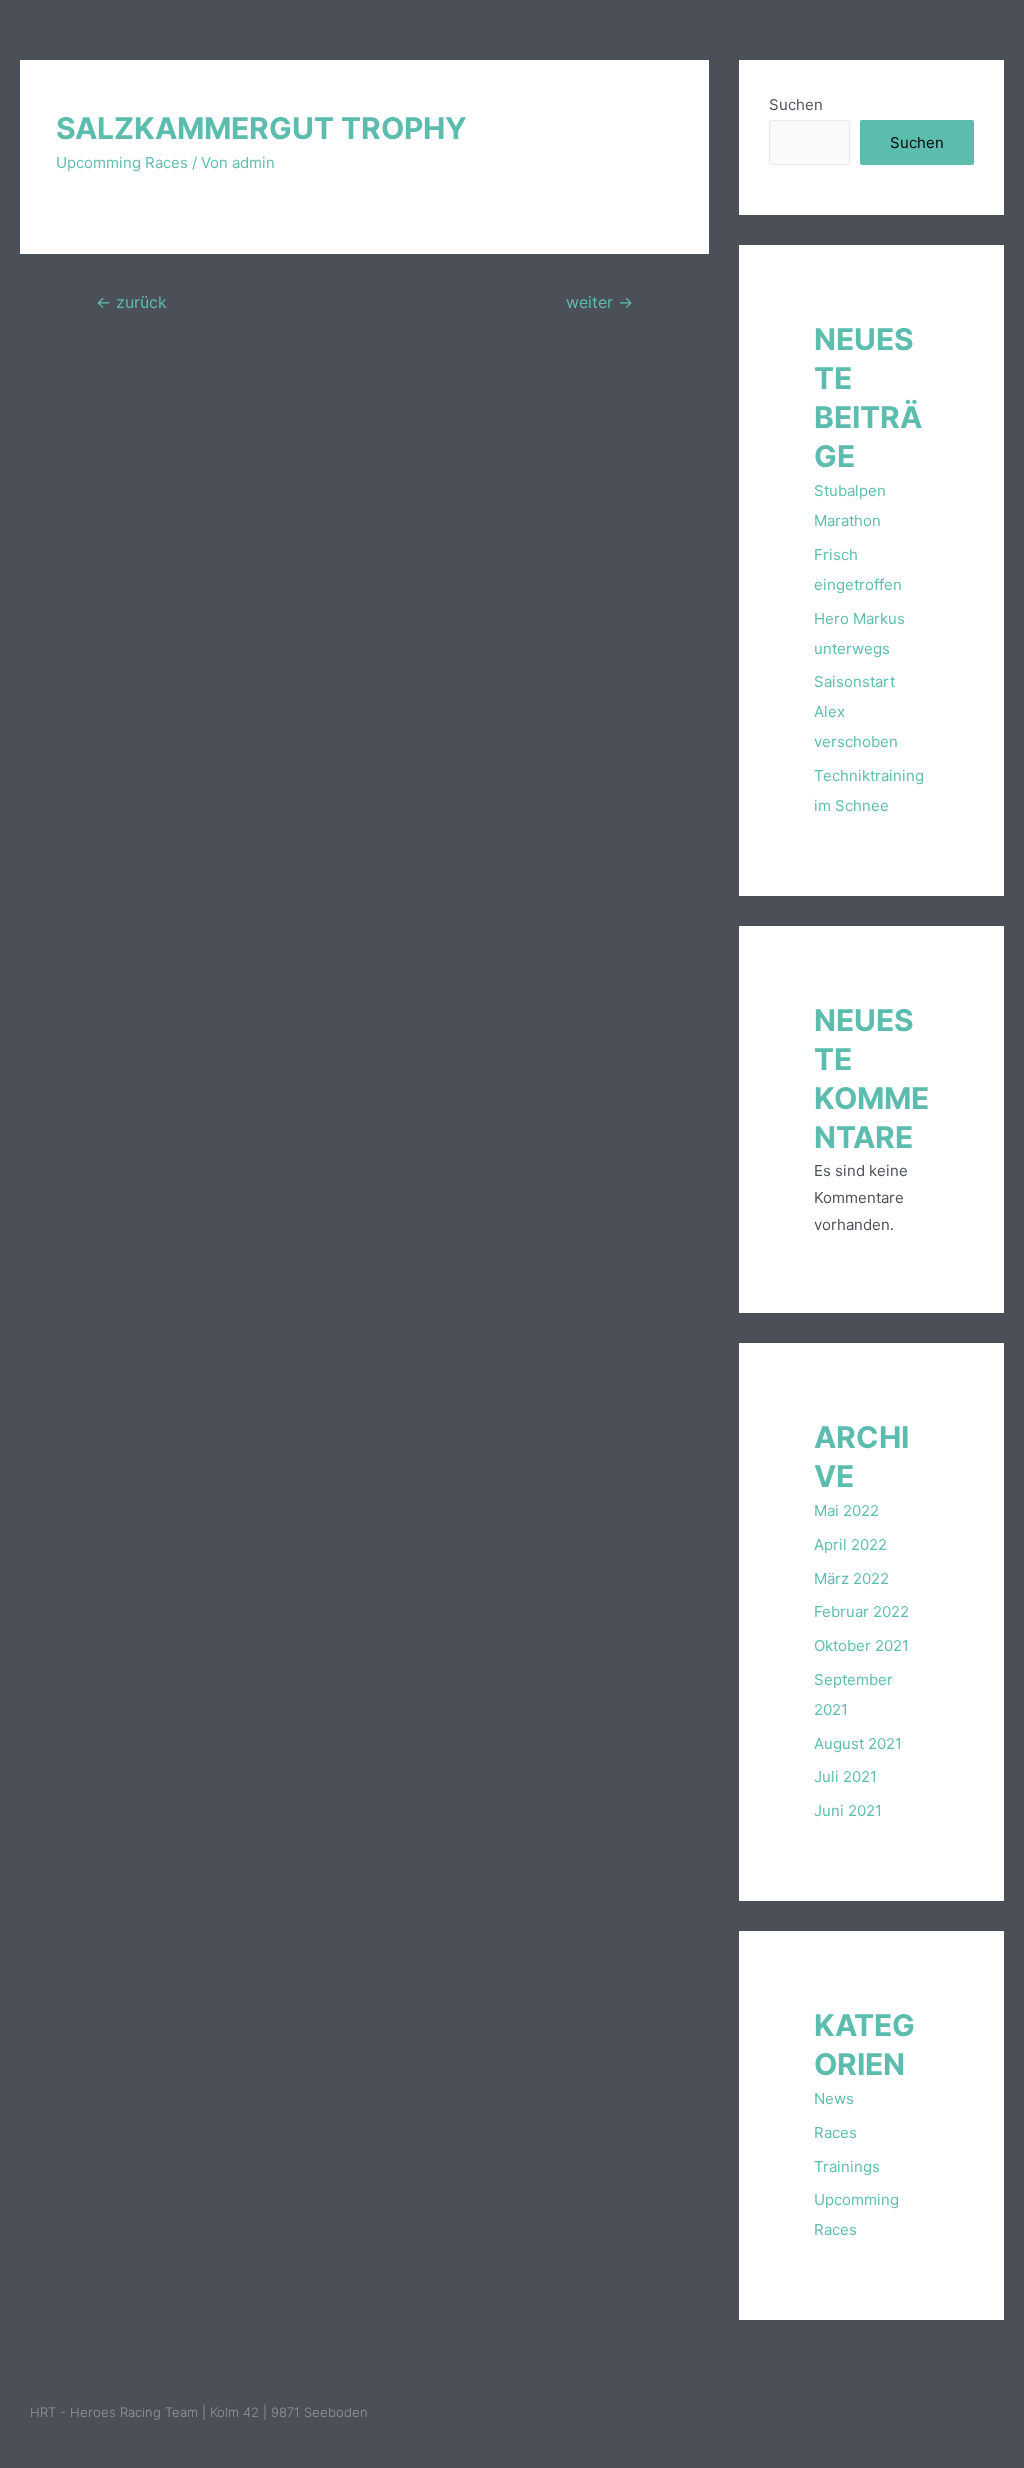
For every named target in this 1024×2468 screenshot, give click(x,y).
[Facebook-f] (942, 2413)
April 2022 (850, 1544)
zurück (131, 302)
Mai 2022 (846, 1510)
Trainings (847, 2166)
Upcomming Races (122, 162)
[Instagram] (900, 2413)
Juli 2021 (845, 1776)
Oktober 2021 (861, 1645)
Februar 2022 (861, 1611)
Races (835, 2132)
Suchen (796, 104)
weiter (599, 302)
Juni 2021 (848, 1810)
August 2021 (858, 1743)
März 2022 (851, 1578)
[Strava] (984, 2413)
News (834, 2098)
